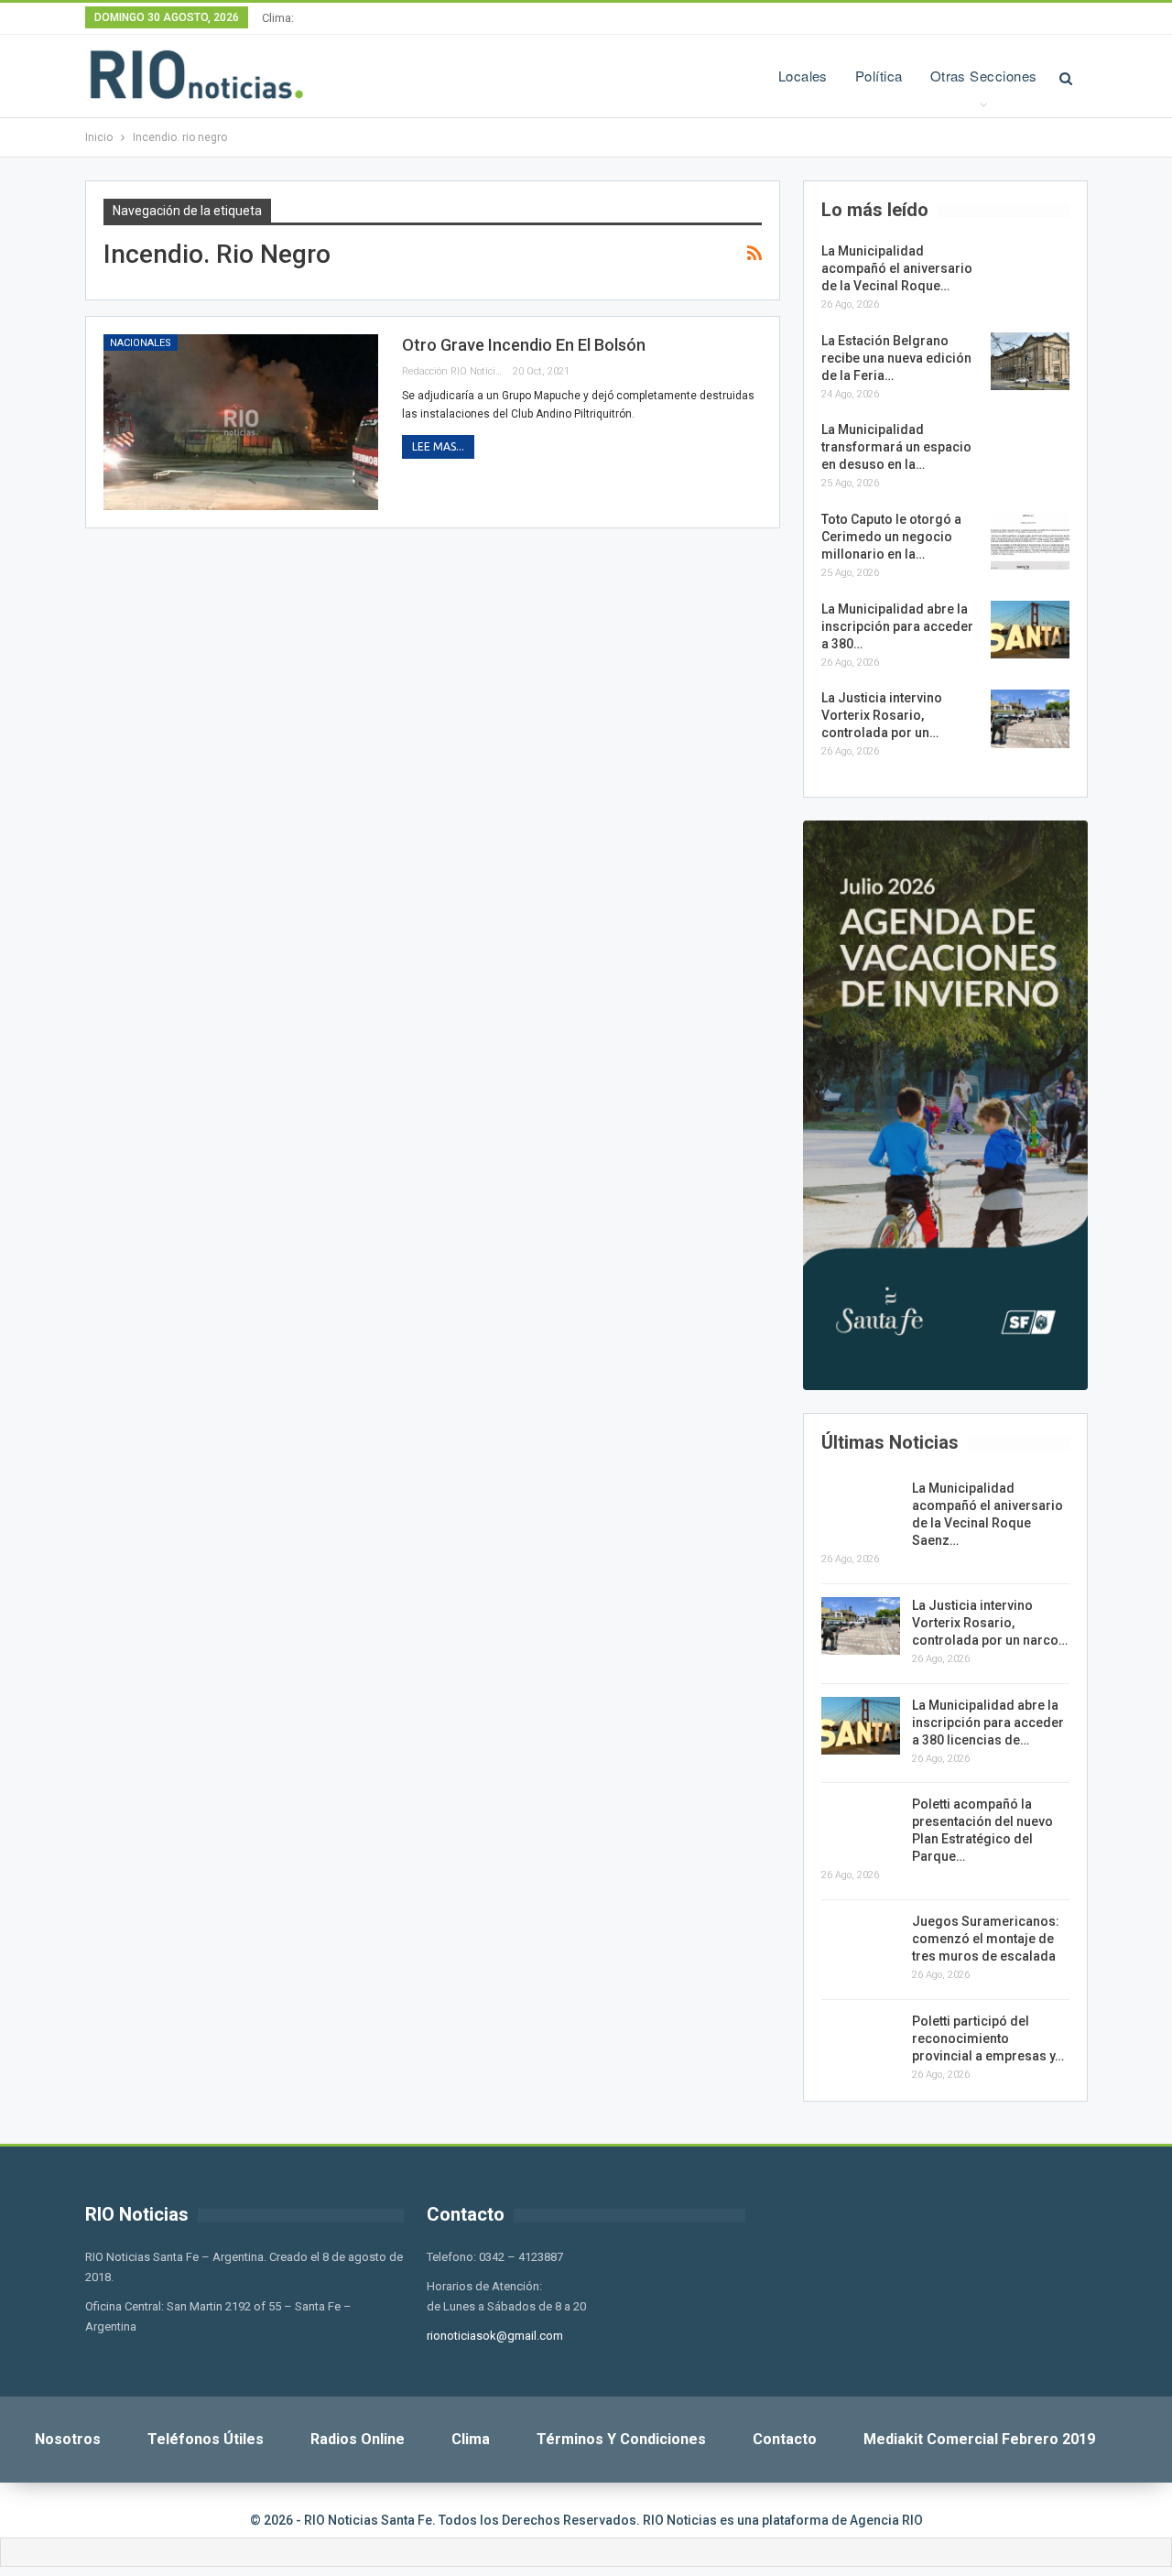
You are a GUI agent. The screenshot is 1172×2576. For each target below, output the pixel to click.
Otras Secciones (984, 76)
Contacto (785, 2439)
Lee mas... (438, 446)
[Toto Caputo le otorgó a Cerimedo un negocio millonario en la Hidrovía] (1030, 540)
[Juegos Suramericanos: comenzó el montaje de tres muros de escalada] (861, 1942)
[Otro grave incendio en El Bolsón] (241, 422)
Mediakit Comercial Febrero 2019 (979, 2439)
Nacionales (141, 343)
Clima (471, 2439)
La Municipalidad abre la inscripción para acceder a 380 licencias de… (988, 1723)
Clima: (278, 18)
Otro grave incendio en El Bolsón (524, 345)
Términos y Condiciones (621, 2439)
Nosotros (68, 2439)
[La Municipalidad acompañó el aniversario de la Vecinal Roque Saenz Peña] (1030, 272)
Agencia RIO (886, 2520)
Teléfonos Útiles (206, 2439)
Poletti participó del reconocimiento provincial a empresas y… (988, 2038)
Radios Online (358, 2439)
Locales (803, 76)
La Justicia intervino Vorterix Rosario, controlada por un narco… (990, 1623)
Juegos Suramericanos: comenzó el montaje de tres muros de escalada (986, 1939)
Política (879, 76)
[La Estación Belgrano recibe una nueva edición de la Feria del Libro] (1030, 362)
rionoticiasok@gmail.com (495, 2336)
